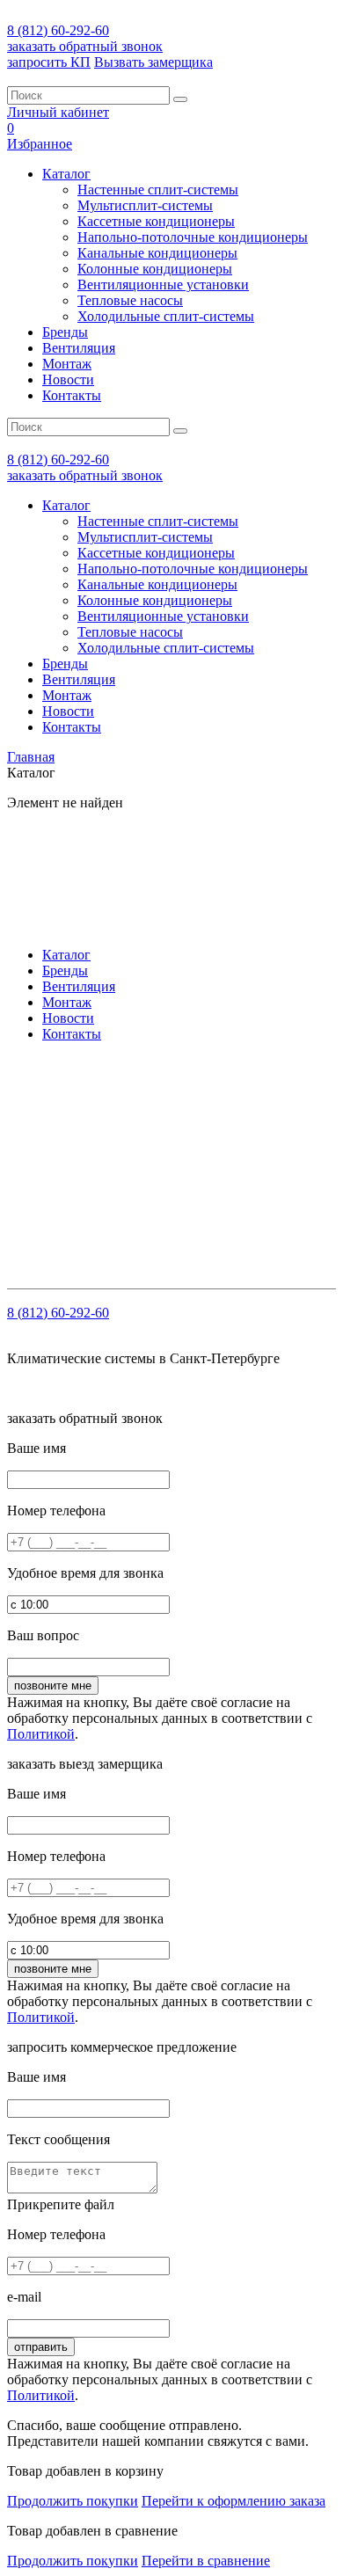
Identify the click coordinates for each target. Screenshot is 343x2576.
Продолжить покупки (73, 2501)
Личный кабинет (58, 112)
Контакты (72, 395)
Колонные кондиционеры (155, 269)
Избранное (40, 144)
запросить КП (49, 62)
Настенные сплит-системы (158, 190)
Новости (68, 379)
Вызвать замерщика (153, 62)
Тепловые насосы (130, 300)
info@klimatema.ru (188, 1113)
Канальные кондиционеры (157, 253)
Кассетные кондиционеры (156, 221)
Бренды (65, 332)
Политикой (41, 1734)
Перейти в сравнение (206, 2561)
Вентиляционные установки (163, 285)
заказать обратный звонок (85, 46)
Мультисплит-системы (145, 205)
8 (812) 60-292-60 (58, 30)
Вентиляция (79, 348)
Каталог (66, 174)
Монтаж (67, 364)
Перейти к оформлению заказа (234, 2501)
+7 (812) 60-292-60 (120, 1097)
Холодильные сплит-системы (166, 316)
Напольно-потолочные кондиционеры (193, 237)
